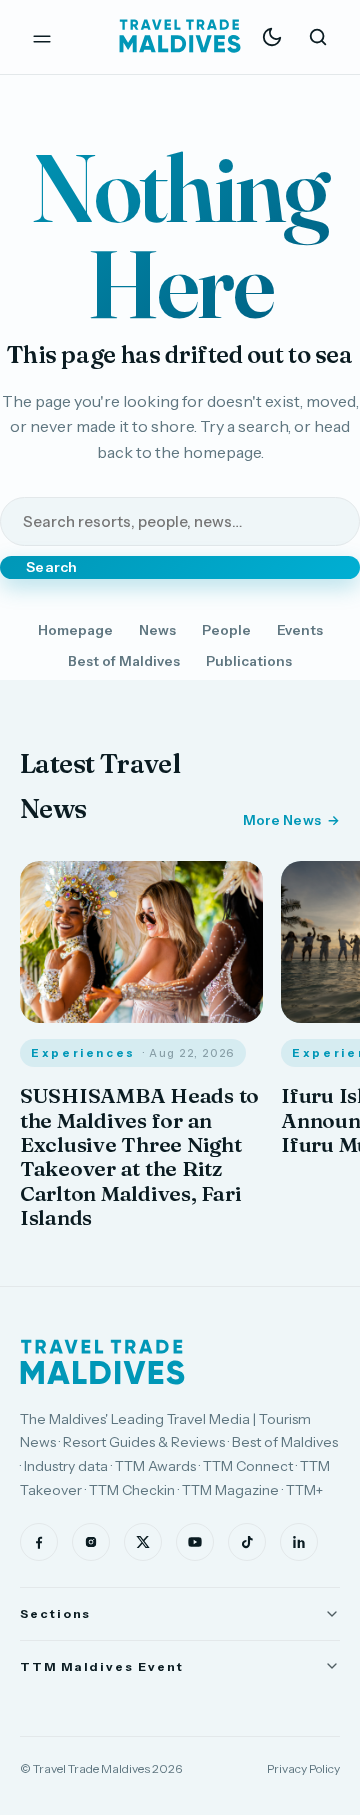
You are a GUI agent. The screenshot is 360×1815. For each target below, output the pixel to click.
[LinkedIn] (299, 1542)
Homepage (75, 630)
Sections (55, 1613)
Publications (249, 661)
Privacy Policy (303, 1768)
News (157, 630)
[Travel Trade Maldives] (102, 1362)
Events (300, 630)
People (226, 630)
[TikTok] (247, 1542)
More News (282, 820)
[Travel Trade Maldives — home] (180, 37)
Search (52, 567)
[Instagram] (91, 1542)
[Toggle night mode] (272, 37)
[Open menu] (42, 37)
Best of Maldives (124, 661)
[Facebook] (39, 1542)
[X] (143, 1542)
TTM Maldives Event (102, 1666)
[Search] (318, 37)
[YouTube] (195, 1542)
